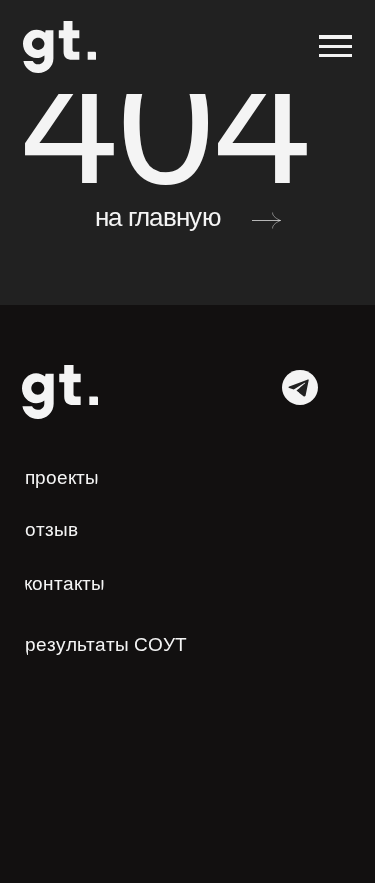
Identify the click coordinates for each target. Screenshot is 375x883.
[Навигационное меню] (335, 46)
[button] (59, 529)
